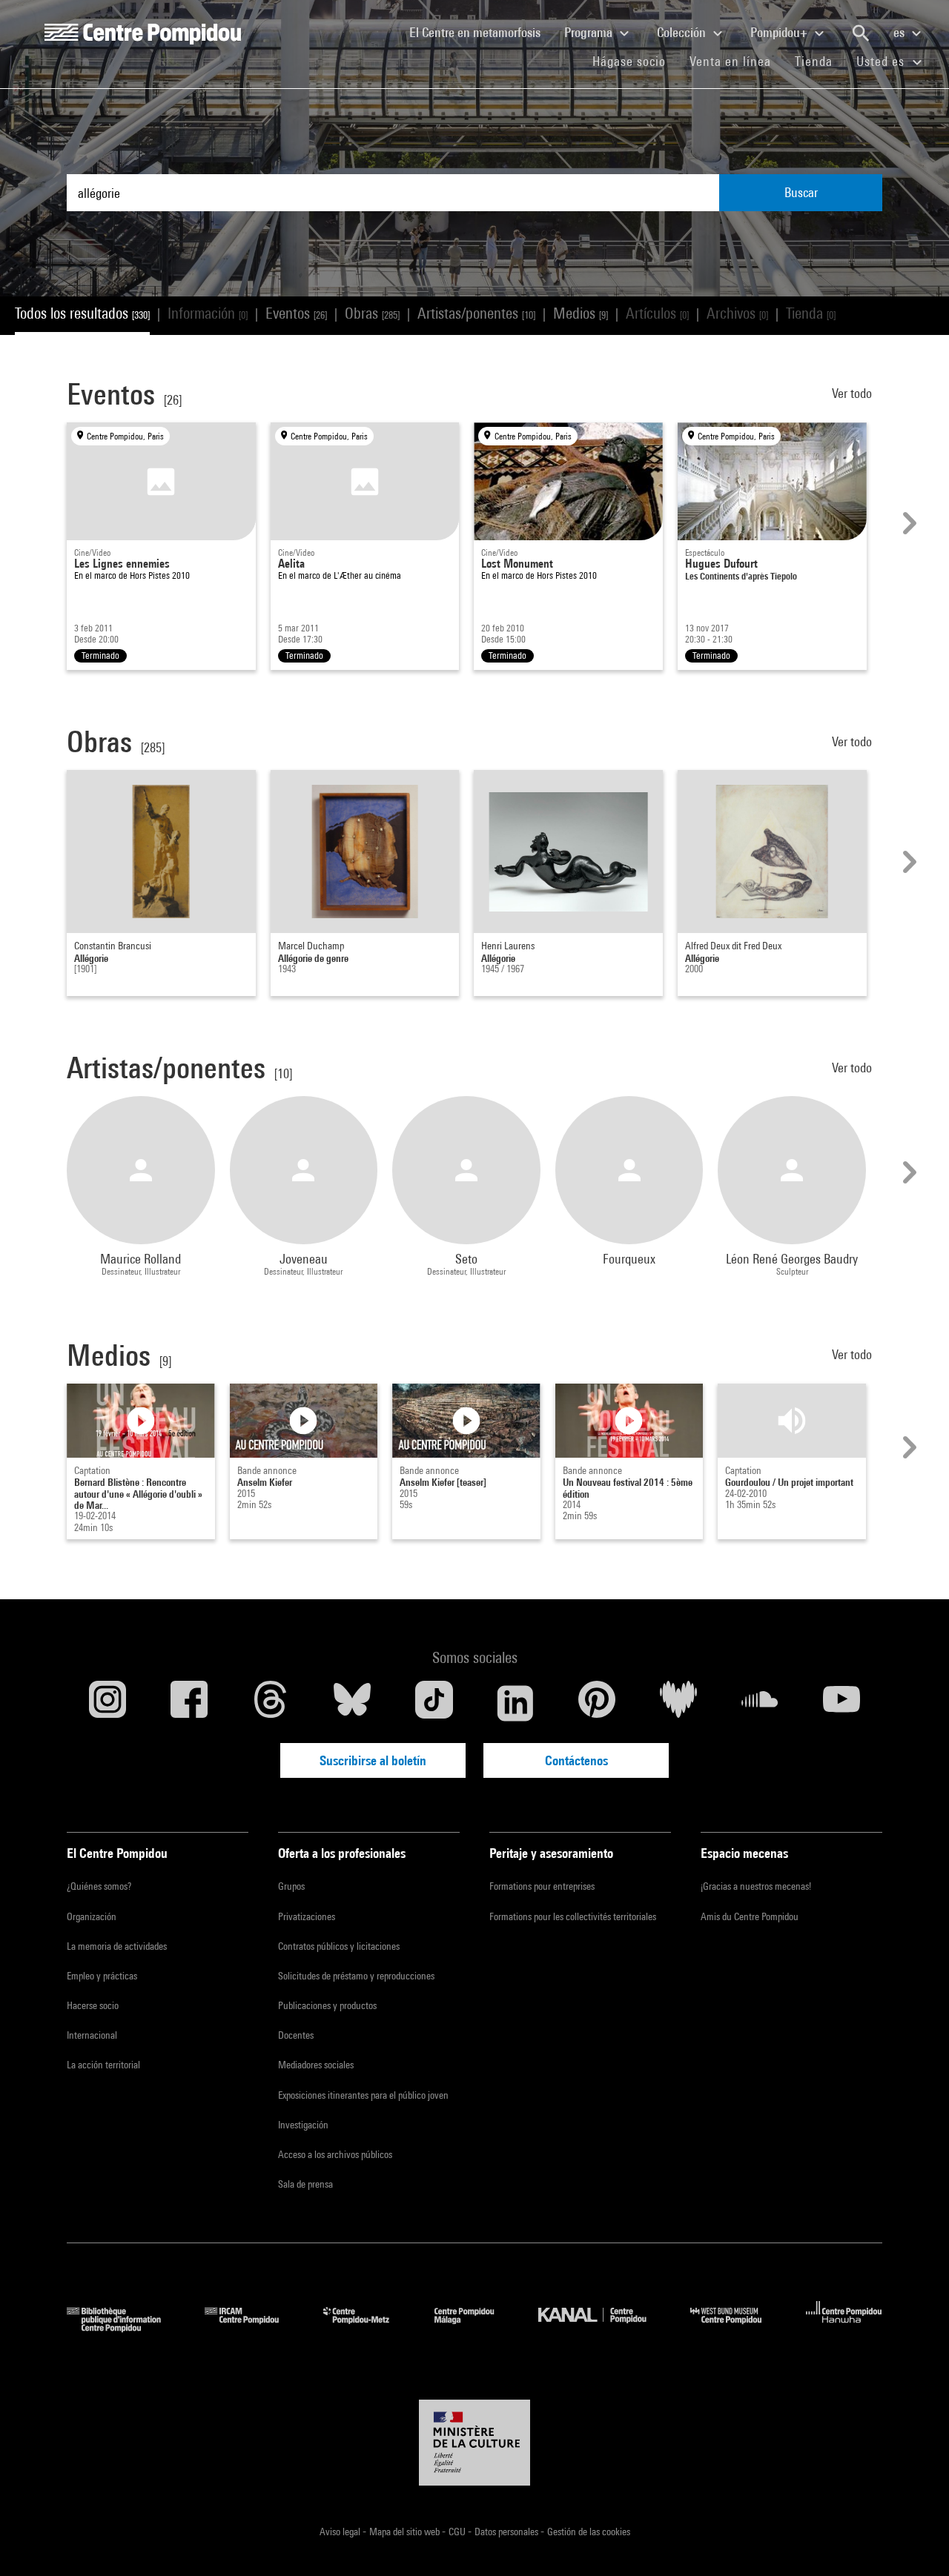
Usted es (882, 61)
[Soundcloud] (760, 1703)
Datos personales (507, 2532)
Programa (590, 32)
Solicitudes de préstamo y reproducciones (356, 1976)
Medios (581, 313)
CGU (458, 2532)
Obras (372, 313)
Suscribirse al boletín (373, 1760)
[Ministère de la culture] (474, 2443)
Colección (683, 32)
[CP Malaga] (475, 2327)
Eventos (296, 313)
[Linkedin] (515, 1703)
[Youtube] (841, 1703)
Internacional (92, 2035)
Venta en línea (730, 61)
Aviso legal (341, 2532)
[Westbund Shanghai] (737, 2327)
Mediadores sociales (316, 2065)
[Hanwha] (844, 2327)
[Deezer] (678, 1703)
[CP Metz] (367, 2327)
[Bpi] (125, 2327)
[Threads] (271, 1703)
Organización (92, 1916)
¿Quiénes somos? (99, 1886)
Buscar (801, 192)
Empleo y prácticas (102, 1976)
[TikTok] (434, 1703)
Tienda (820, 61)
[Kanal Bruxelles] (603, 2327)
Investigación (303, 2125)
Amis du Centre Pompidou (750, 1916)
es (900, 32)
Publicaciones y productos (327, 2005)
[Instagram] (108, 1703)
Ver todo (853, 393)
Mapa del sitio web (406, 2532)
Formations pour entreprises (542, 1886)
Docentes (296, 2035)
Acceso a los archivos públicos (335, 2154)
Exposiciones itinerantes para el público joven (363, 2095)
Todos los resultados (82, 313)
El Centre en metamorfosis (481, 32)
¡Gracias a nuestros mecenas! (756, 1886)
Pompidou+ (780, 32)
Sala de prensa (305, 2184)
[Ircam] (253, 2327)
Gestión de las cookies (589, 2532)
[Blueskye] (352, 1703)
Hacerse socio (93, 2005)
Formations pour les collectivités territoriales (573, 1916)
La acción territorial (103, 2065)
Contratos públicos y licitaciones (339, 1946)
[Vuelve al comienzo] (914, 2541)
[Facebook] (189, 1703)
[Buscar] (861, 33)
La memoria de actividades (117, 1946)
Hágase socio (635, 61)
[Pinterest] (597, 1703)
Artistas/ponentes (476, 313)
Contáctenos (576, 1760)
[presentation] (907, 523)
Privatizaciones (307, 1916)
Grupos (291, 1886)
